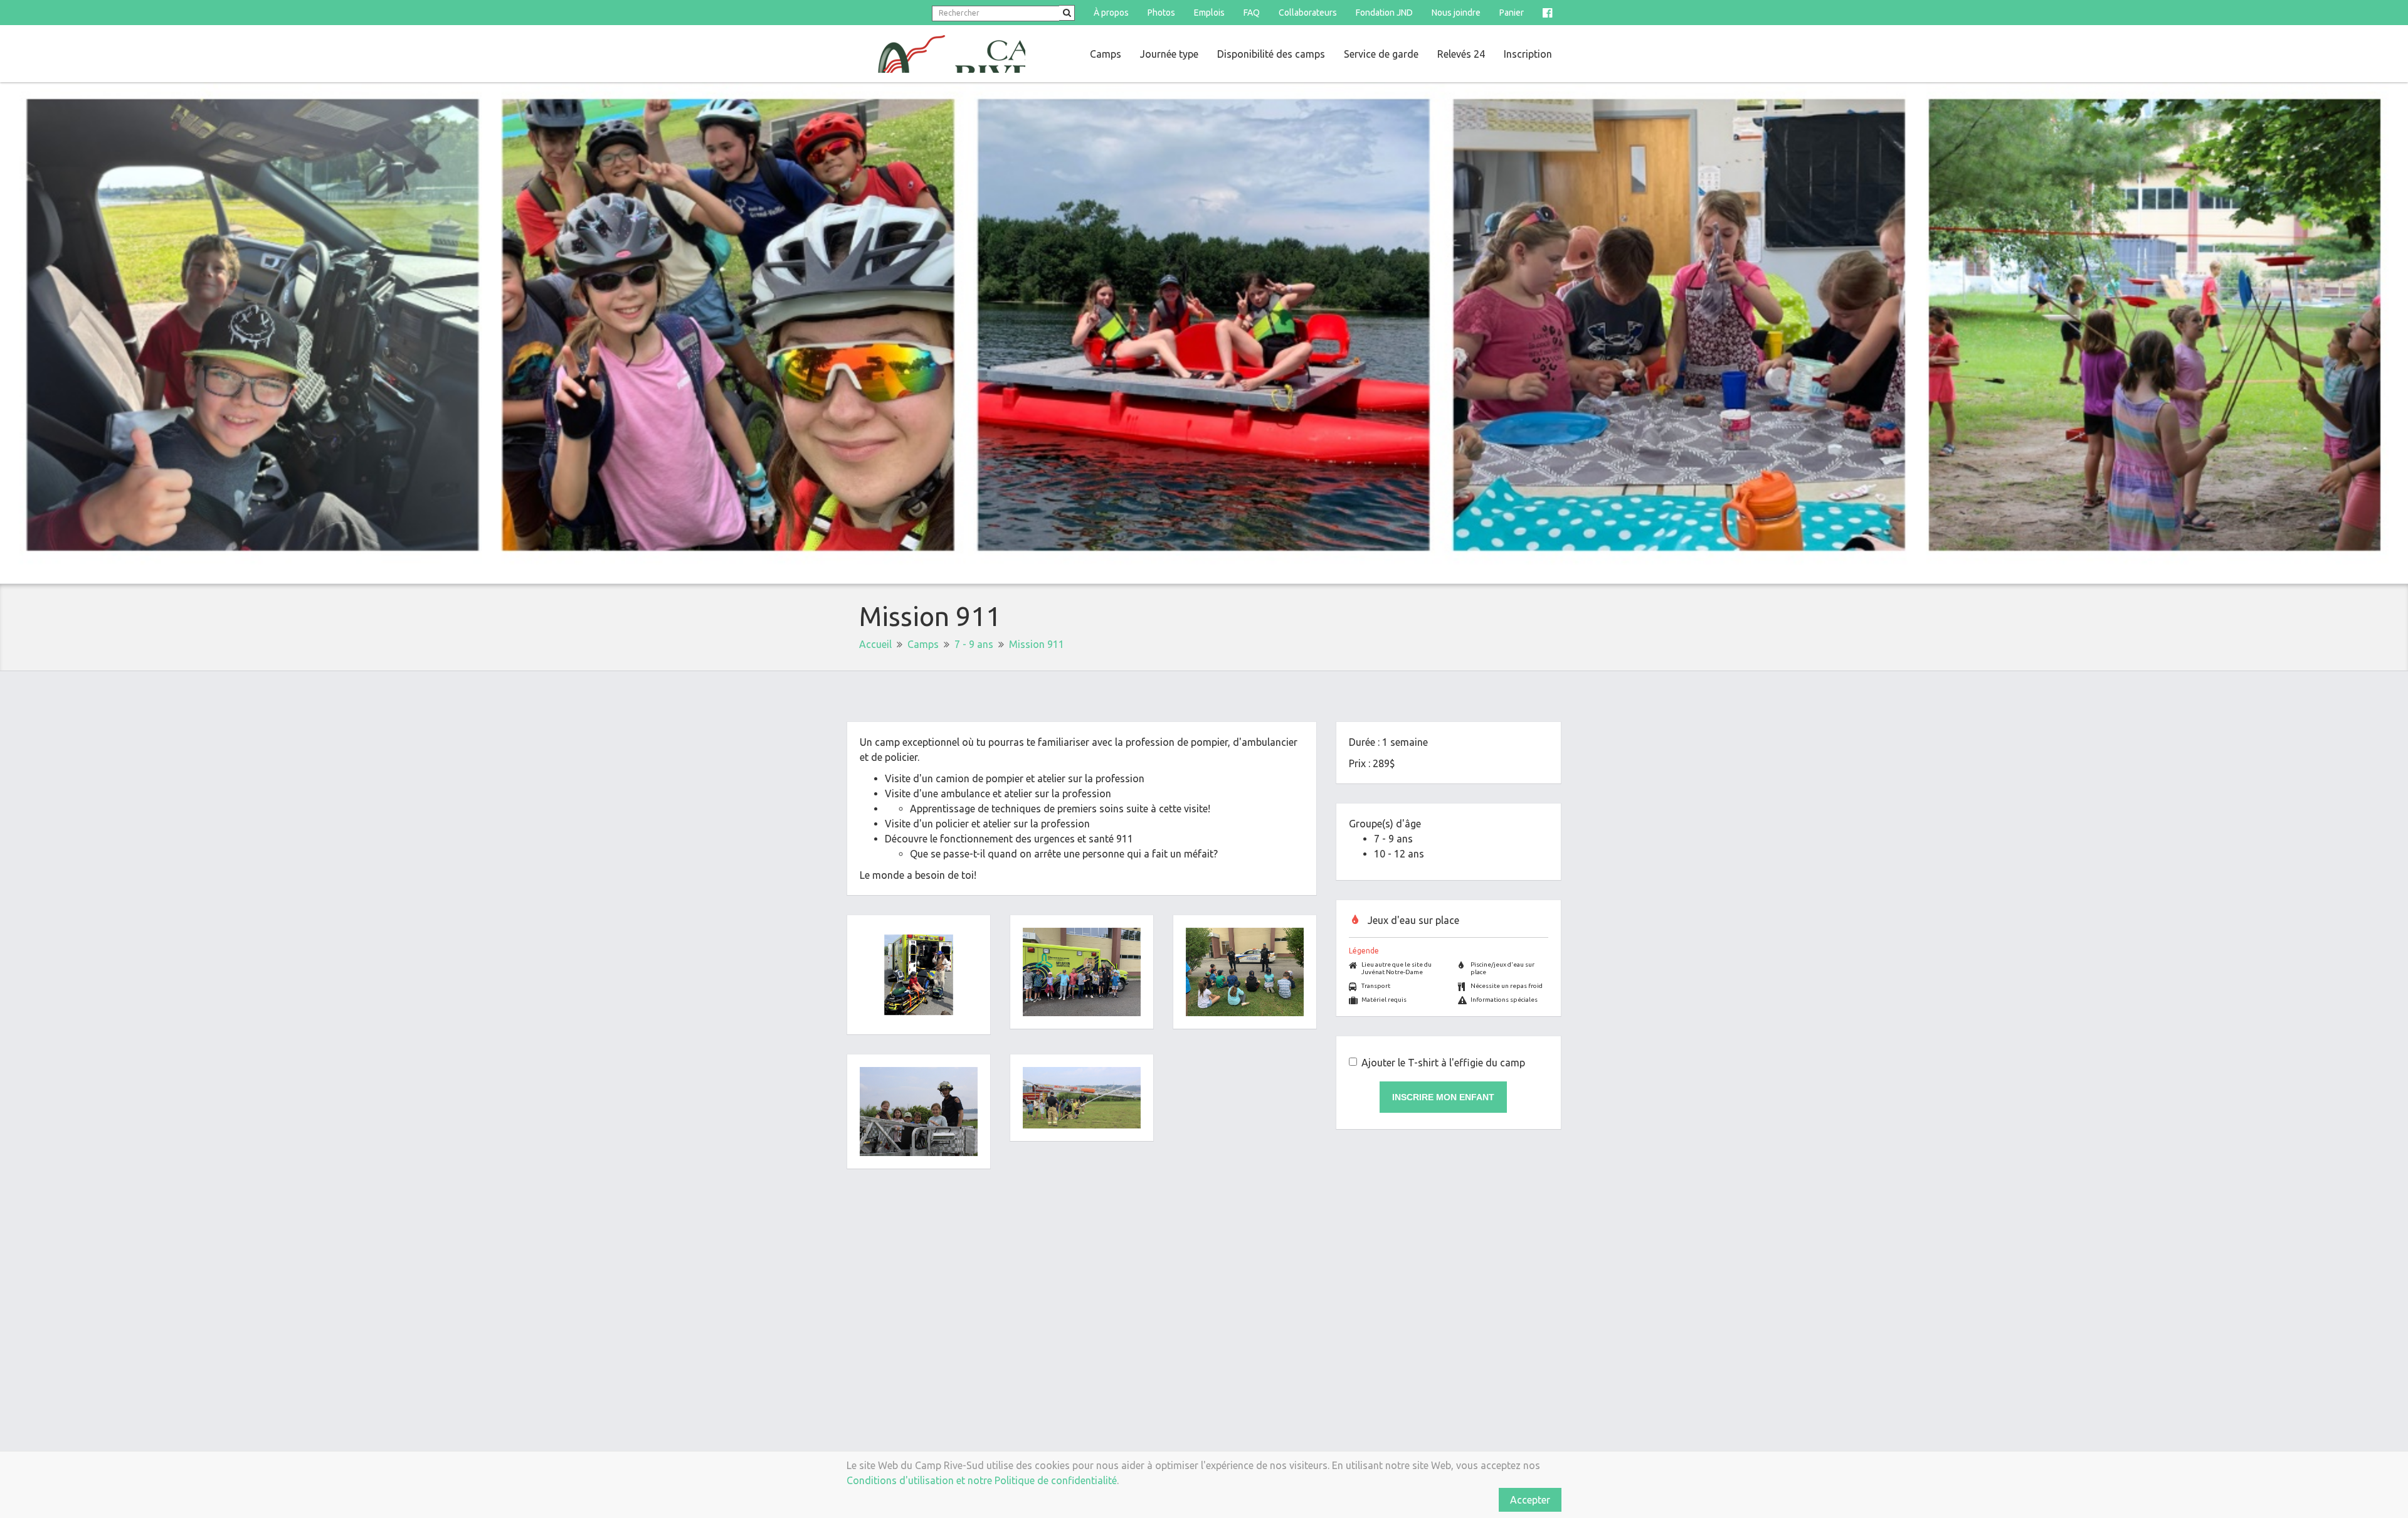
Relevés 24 (1461, 54)
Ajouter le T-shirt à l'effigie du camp (1443, 1063)
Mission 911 (1037, 644)
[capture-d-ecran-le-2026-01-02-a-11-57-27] (919, 975)
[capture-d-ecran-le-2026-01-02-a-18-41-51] (919, 1112)
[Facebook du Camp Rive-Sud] (1547, 13)
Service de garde (1381, 54)
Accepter (1530, 1500)
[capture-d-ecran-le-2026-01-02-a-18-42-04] (1082, 1098)
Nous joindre (1456, 13)
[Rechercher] (1067, 13)
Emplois (1209, 13)
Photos (1161, 13)
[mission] (1082, 972)
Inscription (1528, 54)
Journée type (1169, 54)
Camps (1106, 54)
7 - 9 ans (974, 644)
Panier (1512, 13)
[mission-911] (1245, 972)
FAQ (1252, 13)
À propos (1111, 13)
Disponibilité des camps (1271, 54)
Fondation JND (1384, 13)
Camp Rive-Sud (936, 54)
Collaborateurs (1308, 13)
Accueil (875, 644)
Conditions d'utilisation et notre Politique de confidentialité (982, 1480)
